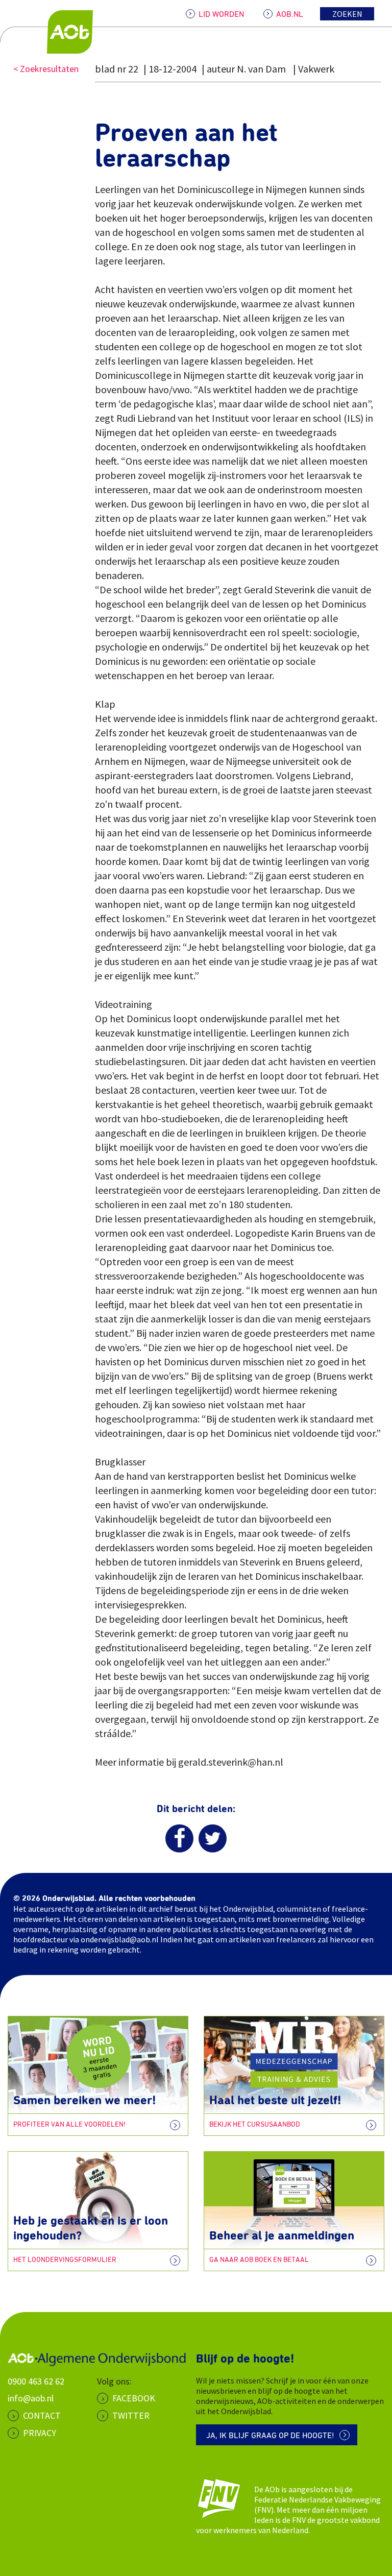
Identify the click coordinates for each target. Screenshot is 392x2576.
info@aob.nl (31, 2398)
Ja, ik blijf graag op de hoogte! (270, 2436)
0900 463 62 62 (36, 2381)
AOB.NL (290, 14)
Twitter (131, 2415)
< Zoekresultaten (46, 69)
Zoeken (347, 14)
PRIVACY (40, 2433)
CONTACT (42, 2415)
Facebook (134, 2398)
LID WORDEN (221, 14)
